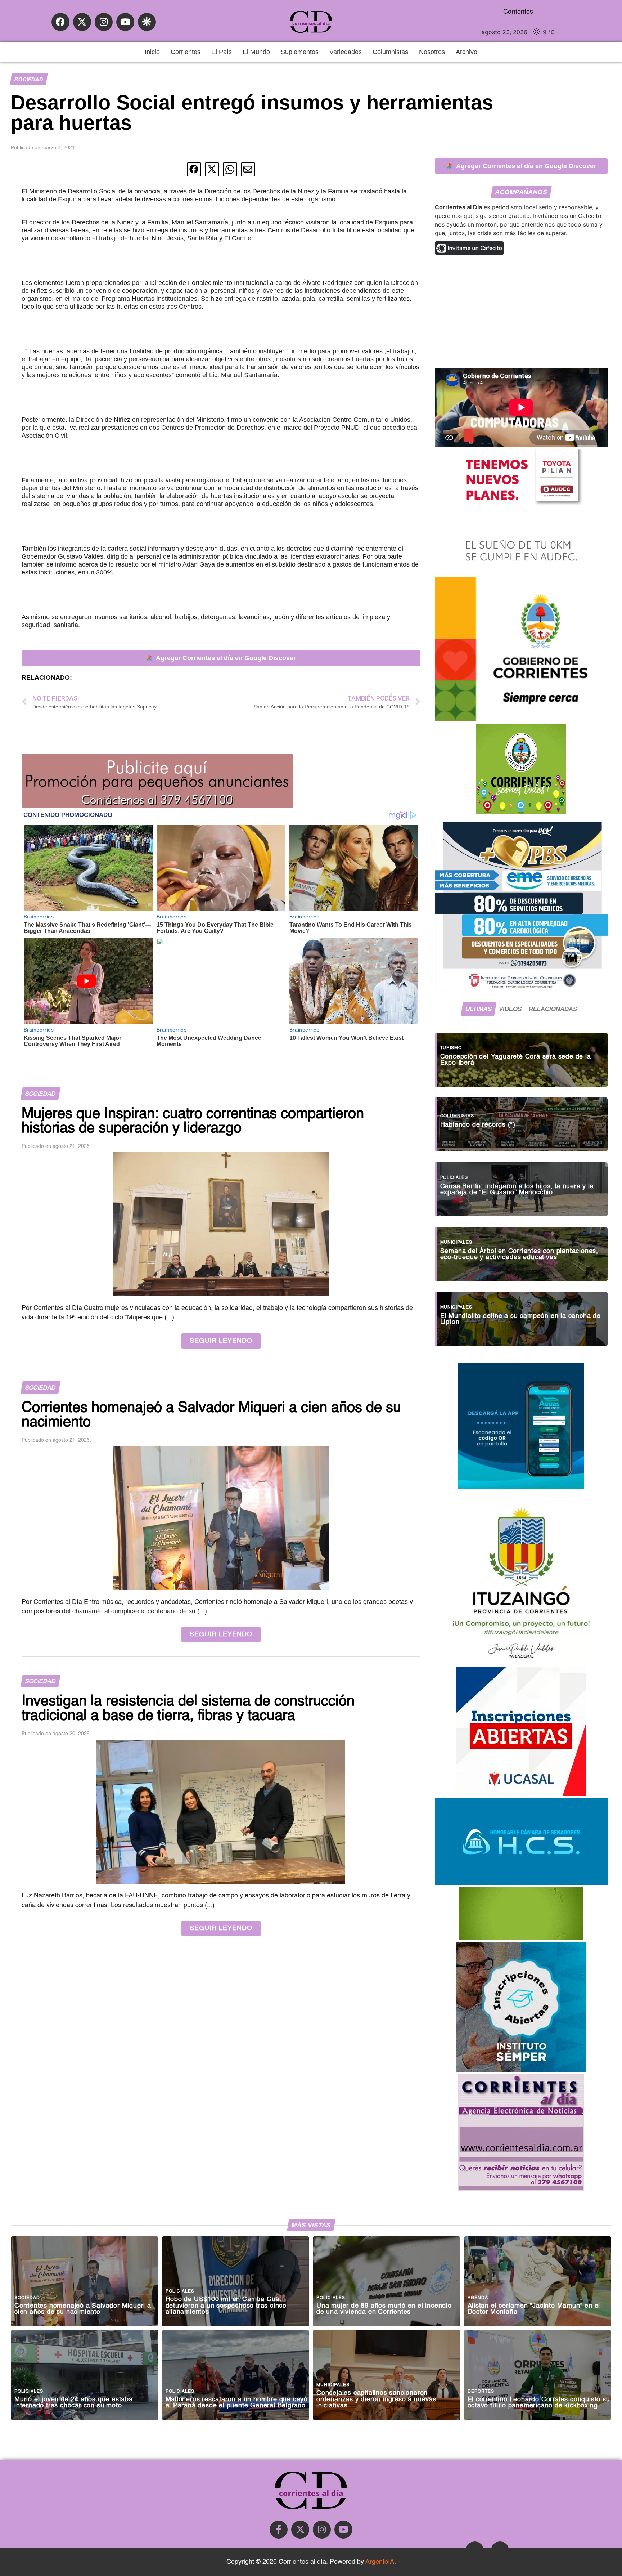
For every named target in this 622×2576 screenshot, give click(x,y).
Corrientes (186, 52)
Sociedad (29, 79)
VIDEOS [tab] (510, 1009)
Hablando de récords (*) (478, 1125)
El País (222, 52)
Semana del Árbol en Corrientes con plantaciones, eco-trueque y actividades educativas (519, 1255)
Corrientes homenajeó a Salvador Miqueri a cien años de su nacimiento (83, 2309)
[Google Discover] (147, 22)
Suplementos (300, 52)
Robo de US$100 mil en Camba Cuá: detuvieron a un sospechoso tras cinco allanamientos (226, 2306)
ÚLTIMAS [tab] (479, 1009)
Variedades (346, 52)
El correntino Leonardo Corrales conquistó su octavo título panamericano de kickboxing (539, 2403)
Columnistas (390, 52)
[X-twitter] (82, 22)
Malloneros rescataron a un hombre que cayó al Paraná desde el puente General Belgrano (237, 2403)
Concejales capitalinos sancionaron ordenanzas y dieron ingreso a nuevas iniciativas (377, 2400)
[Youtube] (125, 22)
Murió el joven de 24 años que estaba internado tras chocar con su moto (74, 2403)
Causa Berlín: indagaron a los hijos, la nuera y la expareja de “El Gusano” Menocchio (517, 1190)
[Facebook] (60, 22)
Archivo (466, 52)
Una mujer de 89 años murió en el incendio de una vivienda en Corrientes (384, 2309)
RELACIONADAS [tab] (553, 1009)
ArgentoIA (380, 2562)
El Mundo (256, 52)
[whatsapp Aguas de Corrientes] (521, 1487)
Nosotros (432, 52)
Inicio (152, 52)
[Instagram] (104, 22)
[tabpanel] (521, 1186)
